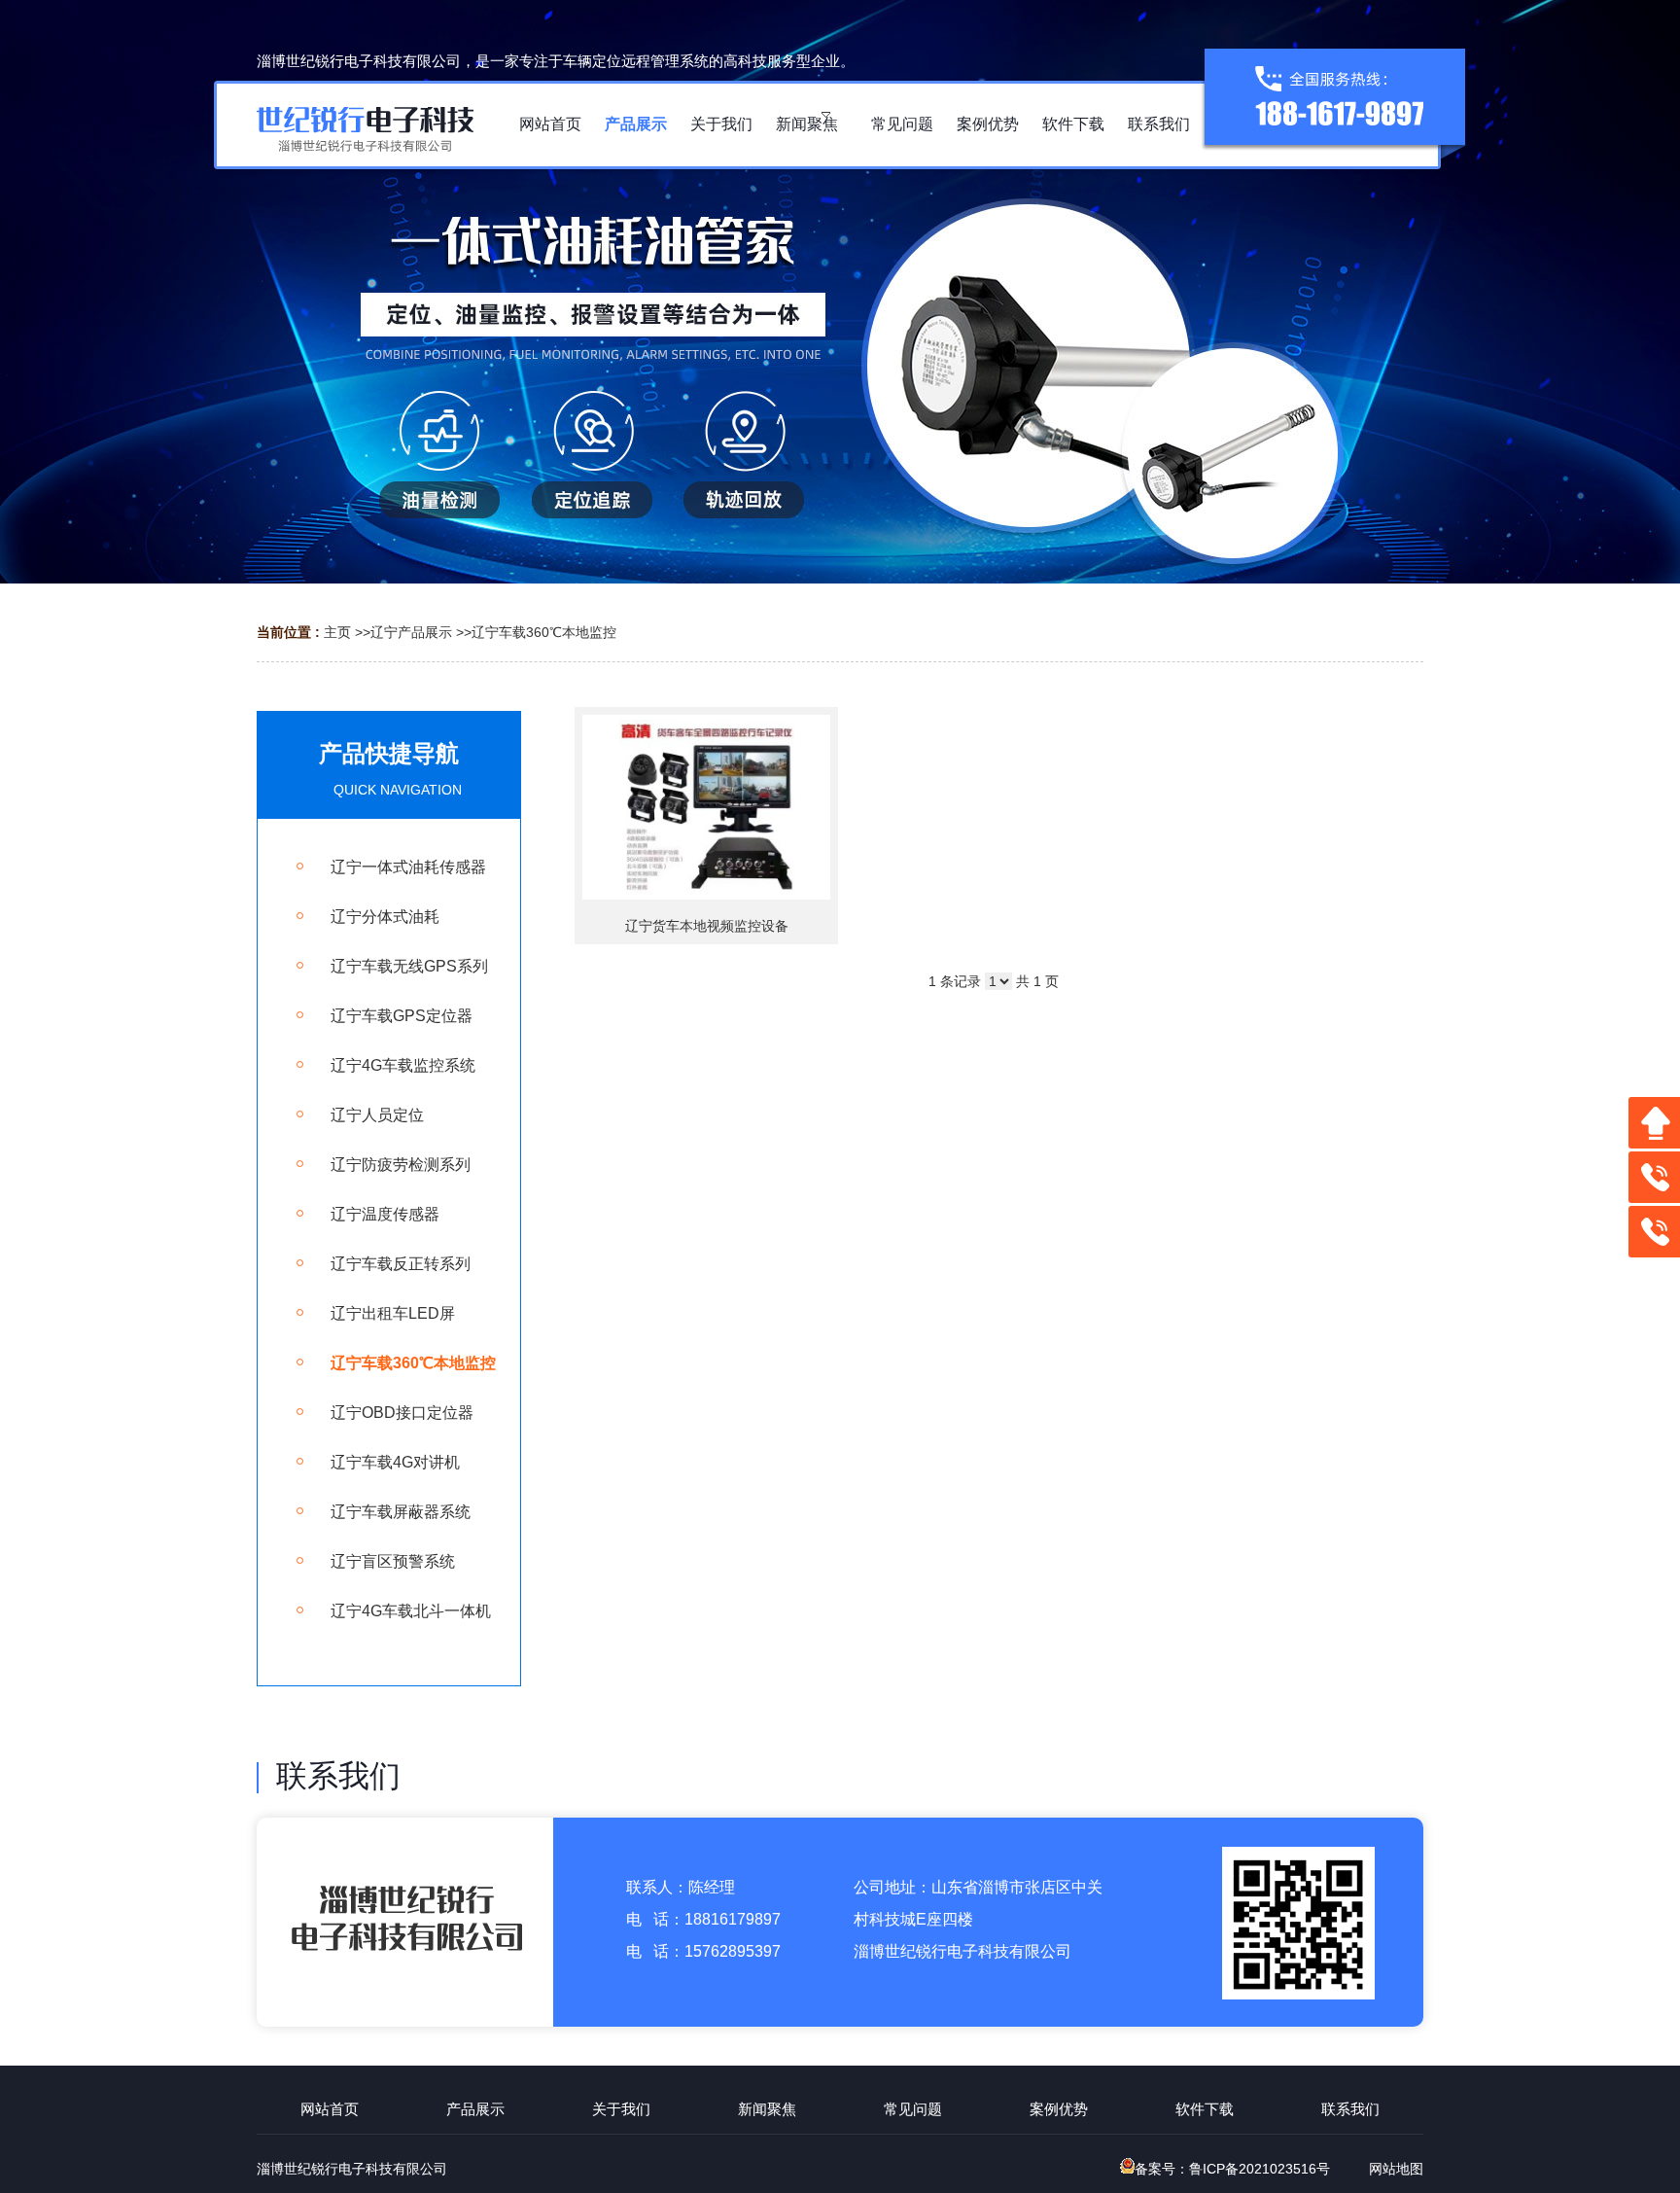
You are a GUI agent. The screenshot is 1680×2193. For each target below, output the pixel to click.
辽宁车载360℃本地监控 (544, 632)
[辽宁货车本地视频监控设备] (706, 807)
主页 (337, 632)
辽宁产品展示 (411, 632)
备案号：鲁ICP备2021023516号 (1232, 2169)
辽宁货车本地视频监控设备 (707, 926)
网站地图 (1396, 2169)
